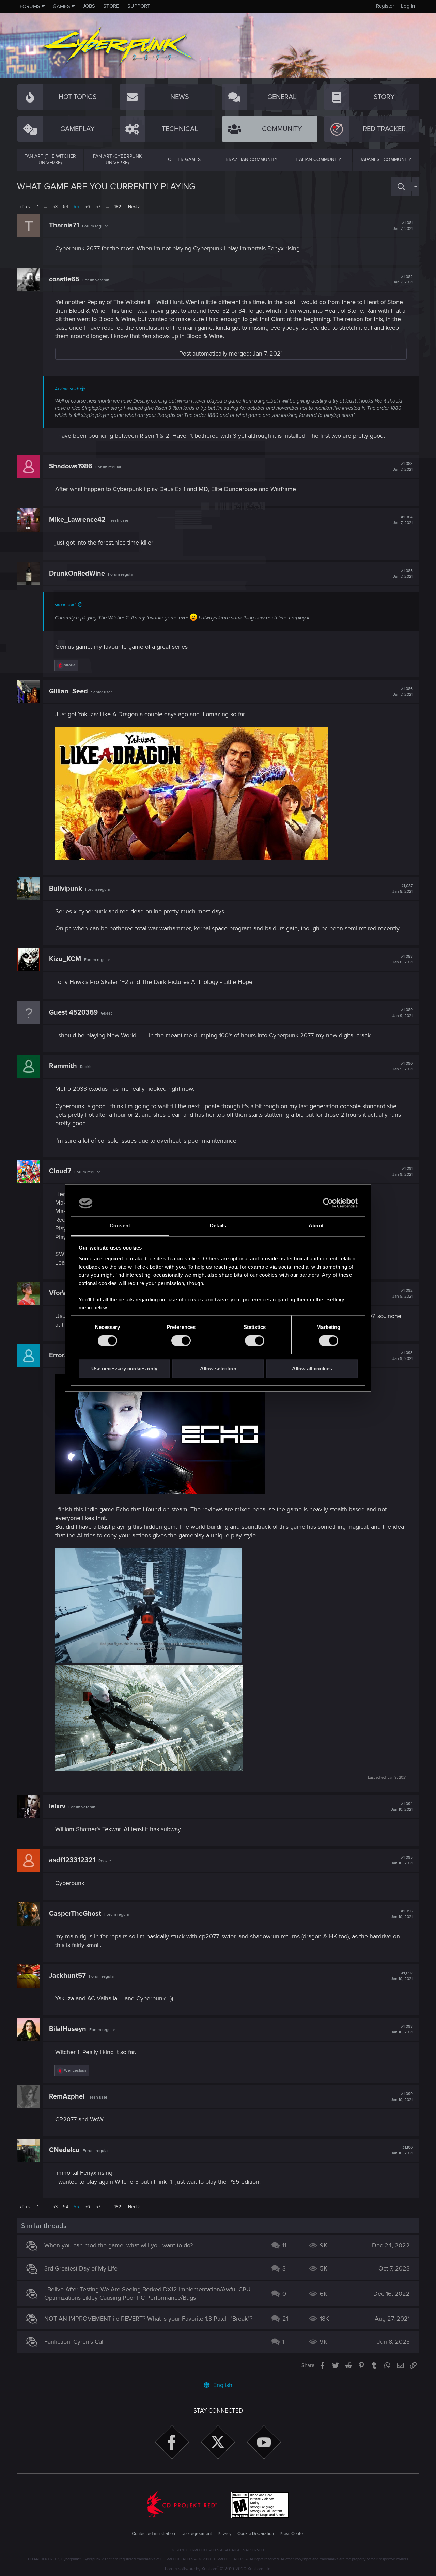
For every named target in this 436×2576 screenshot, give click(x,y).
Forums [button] (30, 6)
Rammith (63, 1066)
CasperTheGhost (75, 1914)
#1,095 (402, 1860)
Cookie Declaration (256, 2534)
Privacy (224, 2534)
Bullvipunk (66, 889)
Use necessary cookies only (124, 1369)
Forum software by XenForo (218, 2569)
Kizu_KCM (65, 959)
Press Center (292, 2534)
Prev (26, 207)
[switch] (181, 1341)
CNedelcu (64, 2150)
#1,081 (403, 226)
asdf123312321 (72, 1860)
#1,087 (403, 889)
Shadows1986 (71, 466)
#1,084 (403, 520)
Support (139, 6)
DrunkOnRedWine (77, 574)
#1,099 (402, 2097)
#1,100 (402, 2150)
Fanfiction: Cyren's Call (74, 2342)
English (222, 2385)
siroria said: (66, 605)
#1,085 (403, 574)
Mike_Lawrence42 (77, 520)
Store (111, 6)
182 (118, 207)
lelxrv (57, 1806)
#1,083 (403, 467)
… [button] (45, 207)
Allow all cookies (312, 1369)
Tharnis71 (64, 225)
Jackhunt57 (67, 1976)
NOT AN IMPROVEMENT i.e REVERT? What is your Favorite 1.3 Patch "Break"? (148, 2319)
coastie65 (64, 279)
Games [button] (61, 6)
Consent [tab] (120, 1226)
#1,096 (402, 1914)
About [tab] (316, 1226)
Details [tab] (218, 1226)
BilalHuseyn (68, 2029)
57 (98, 207)
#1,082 (403, 280)
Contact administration (153, 2534)
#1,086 (403, 692)
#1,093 (403, 1356)
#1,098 (402, 2029)
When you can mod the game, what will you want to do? (119, 2245)
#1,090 (403, 1066)
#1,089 (403, 1013)
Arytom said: (67, 389)
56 (87, 207)
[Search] (401, 187)
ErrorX (59, 1355)
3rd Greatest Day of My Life (81, 2268)
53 (55, 207)
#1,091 (403, 1172)
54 (66, 207)
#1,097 (402, 1976)
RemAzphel (67, 2096)
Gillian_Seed (68, 691)
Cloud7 (60, 1171)
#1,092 (403, 1293)
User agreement (197, 2534)
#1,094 (402, 1807)
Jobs (89, 6)
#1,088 (403, 959)
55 (76, 207)
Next (133, 207)
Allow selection (218, 1369)
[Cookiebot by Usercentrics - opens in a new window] (328, 1203)
